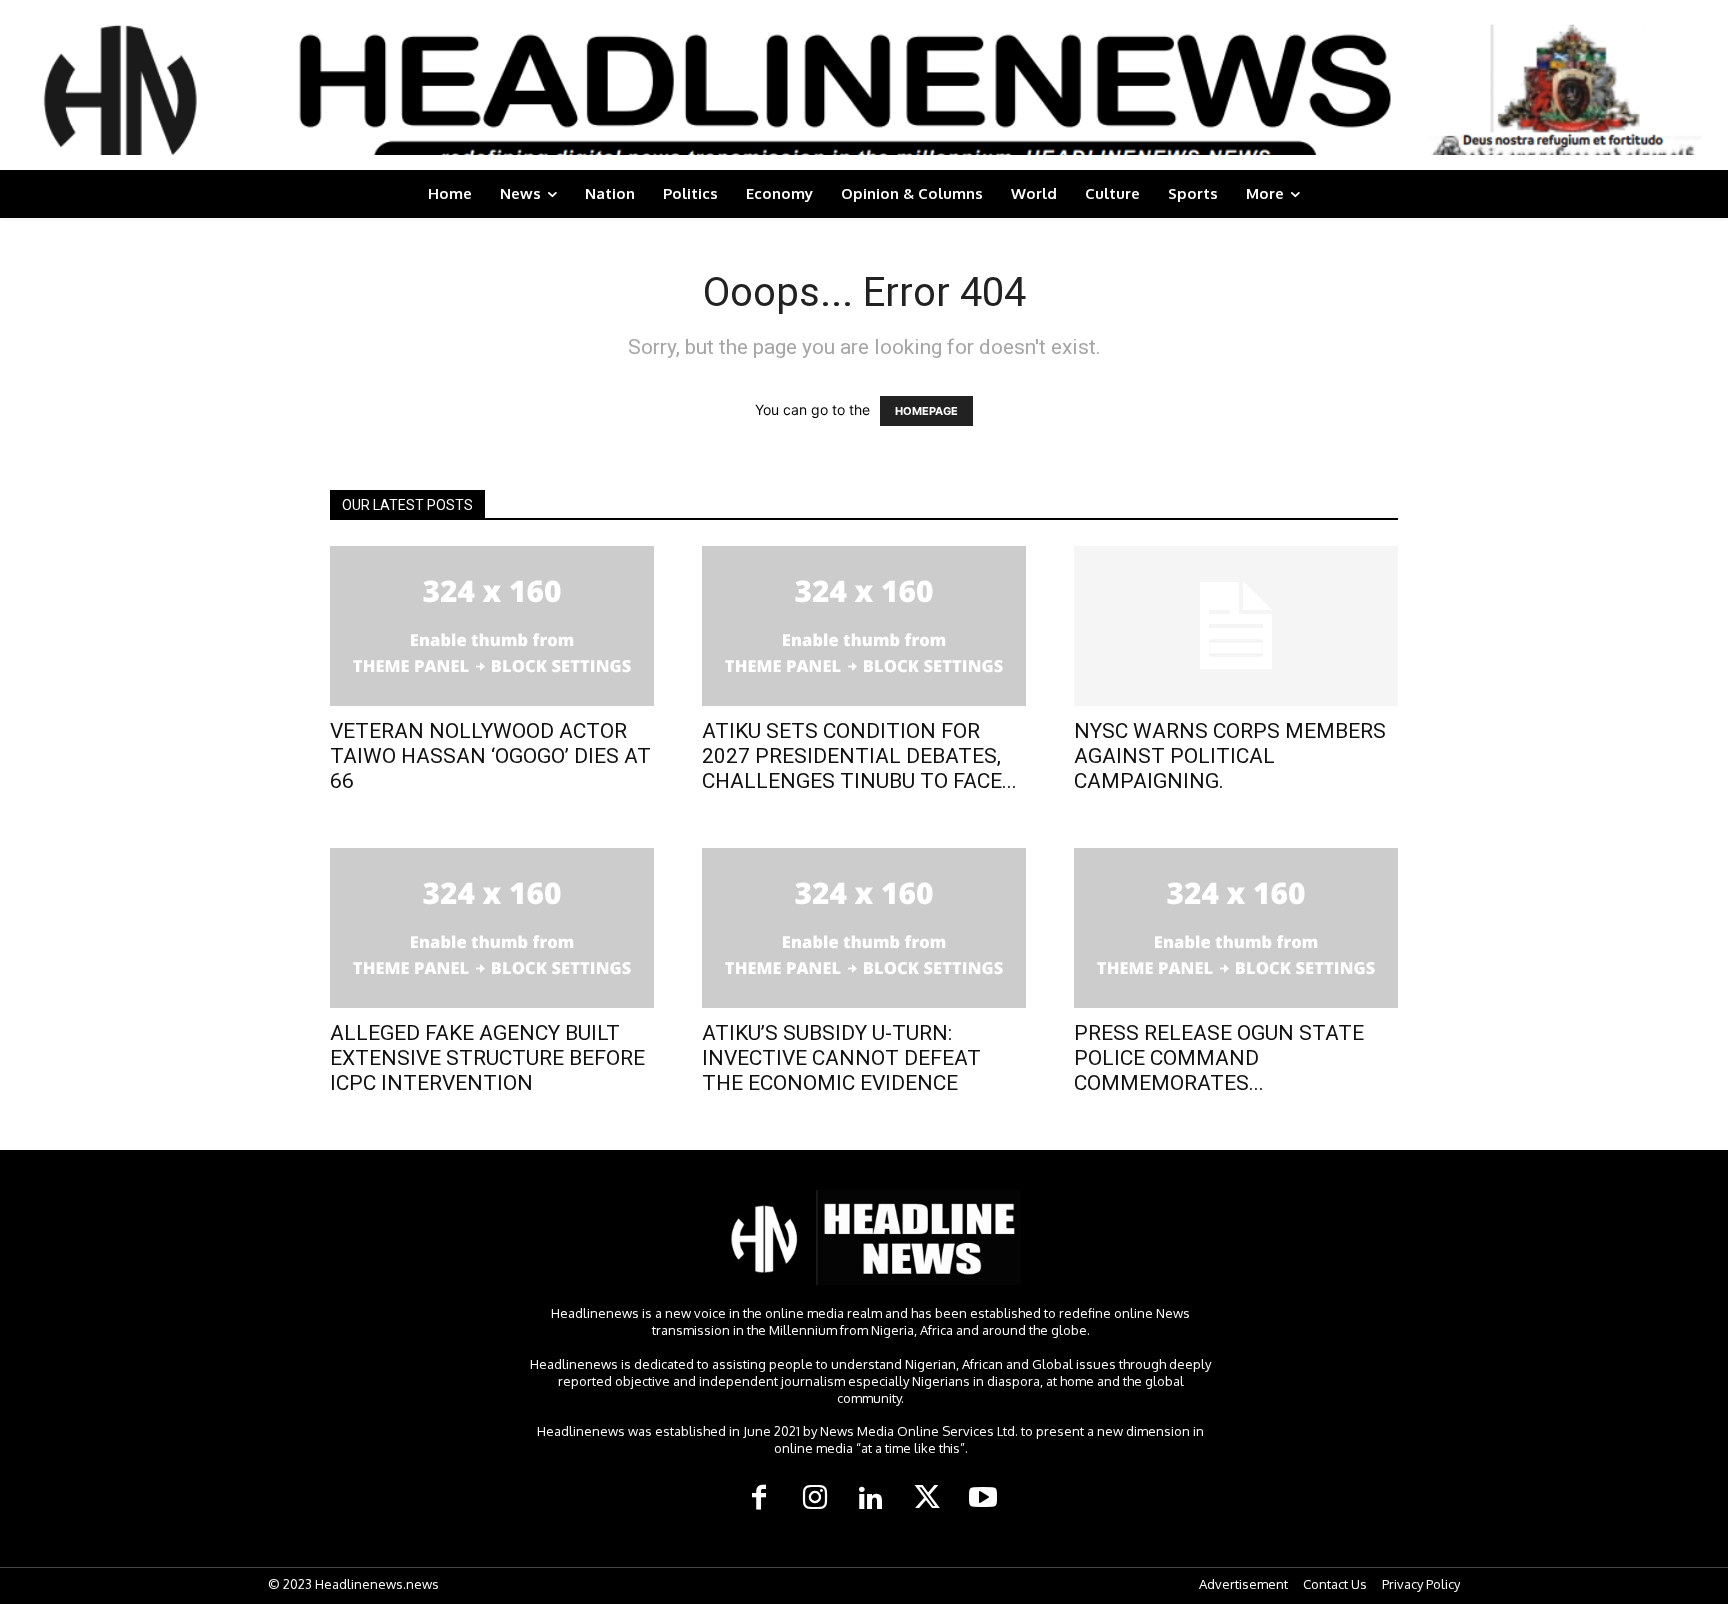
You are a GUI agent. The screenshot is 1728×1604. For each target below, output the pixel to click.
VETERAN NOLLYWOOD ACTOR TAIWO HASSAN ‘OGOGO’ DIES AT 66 (490, 756)
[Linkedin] (871, 1499)
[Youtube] (983, 1499)
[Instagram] (815, 1499)
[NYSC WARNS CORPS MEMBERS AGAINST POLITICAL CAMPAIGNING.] (1236, 626)
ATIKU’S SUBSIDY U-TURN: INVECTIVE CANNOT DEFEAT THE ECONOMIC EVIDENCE (841, 1058)
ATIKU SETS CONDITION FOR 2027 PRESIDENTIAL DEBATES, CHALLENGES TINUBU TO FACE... (859, 756)
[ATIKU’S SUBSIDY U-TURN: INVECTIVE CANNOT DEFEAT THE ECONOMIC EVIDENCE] (864, 928)
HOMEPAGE (926, 411)
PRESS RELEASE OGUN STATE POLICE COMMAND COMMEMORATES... (1219, 1058)
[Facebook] (759, 1499)
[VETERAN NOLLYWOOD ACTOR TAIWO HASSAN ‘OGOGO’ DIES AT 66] (492, 626)
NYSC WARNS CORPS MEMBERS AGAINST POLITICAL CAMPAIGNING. (1230, 756)
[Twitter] (927, 1499)
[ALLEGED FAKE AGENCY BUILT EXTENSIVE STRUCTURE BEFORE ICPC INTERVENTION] (492, 928)
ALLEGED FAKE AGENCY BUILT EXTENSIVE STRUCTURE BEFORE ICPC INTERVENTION (487, 1058)
